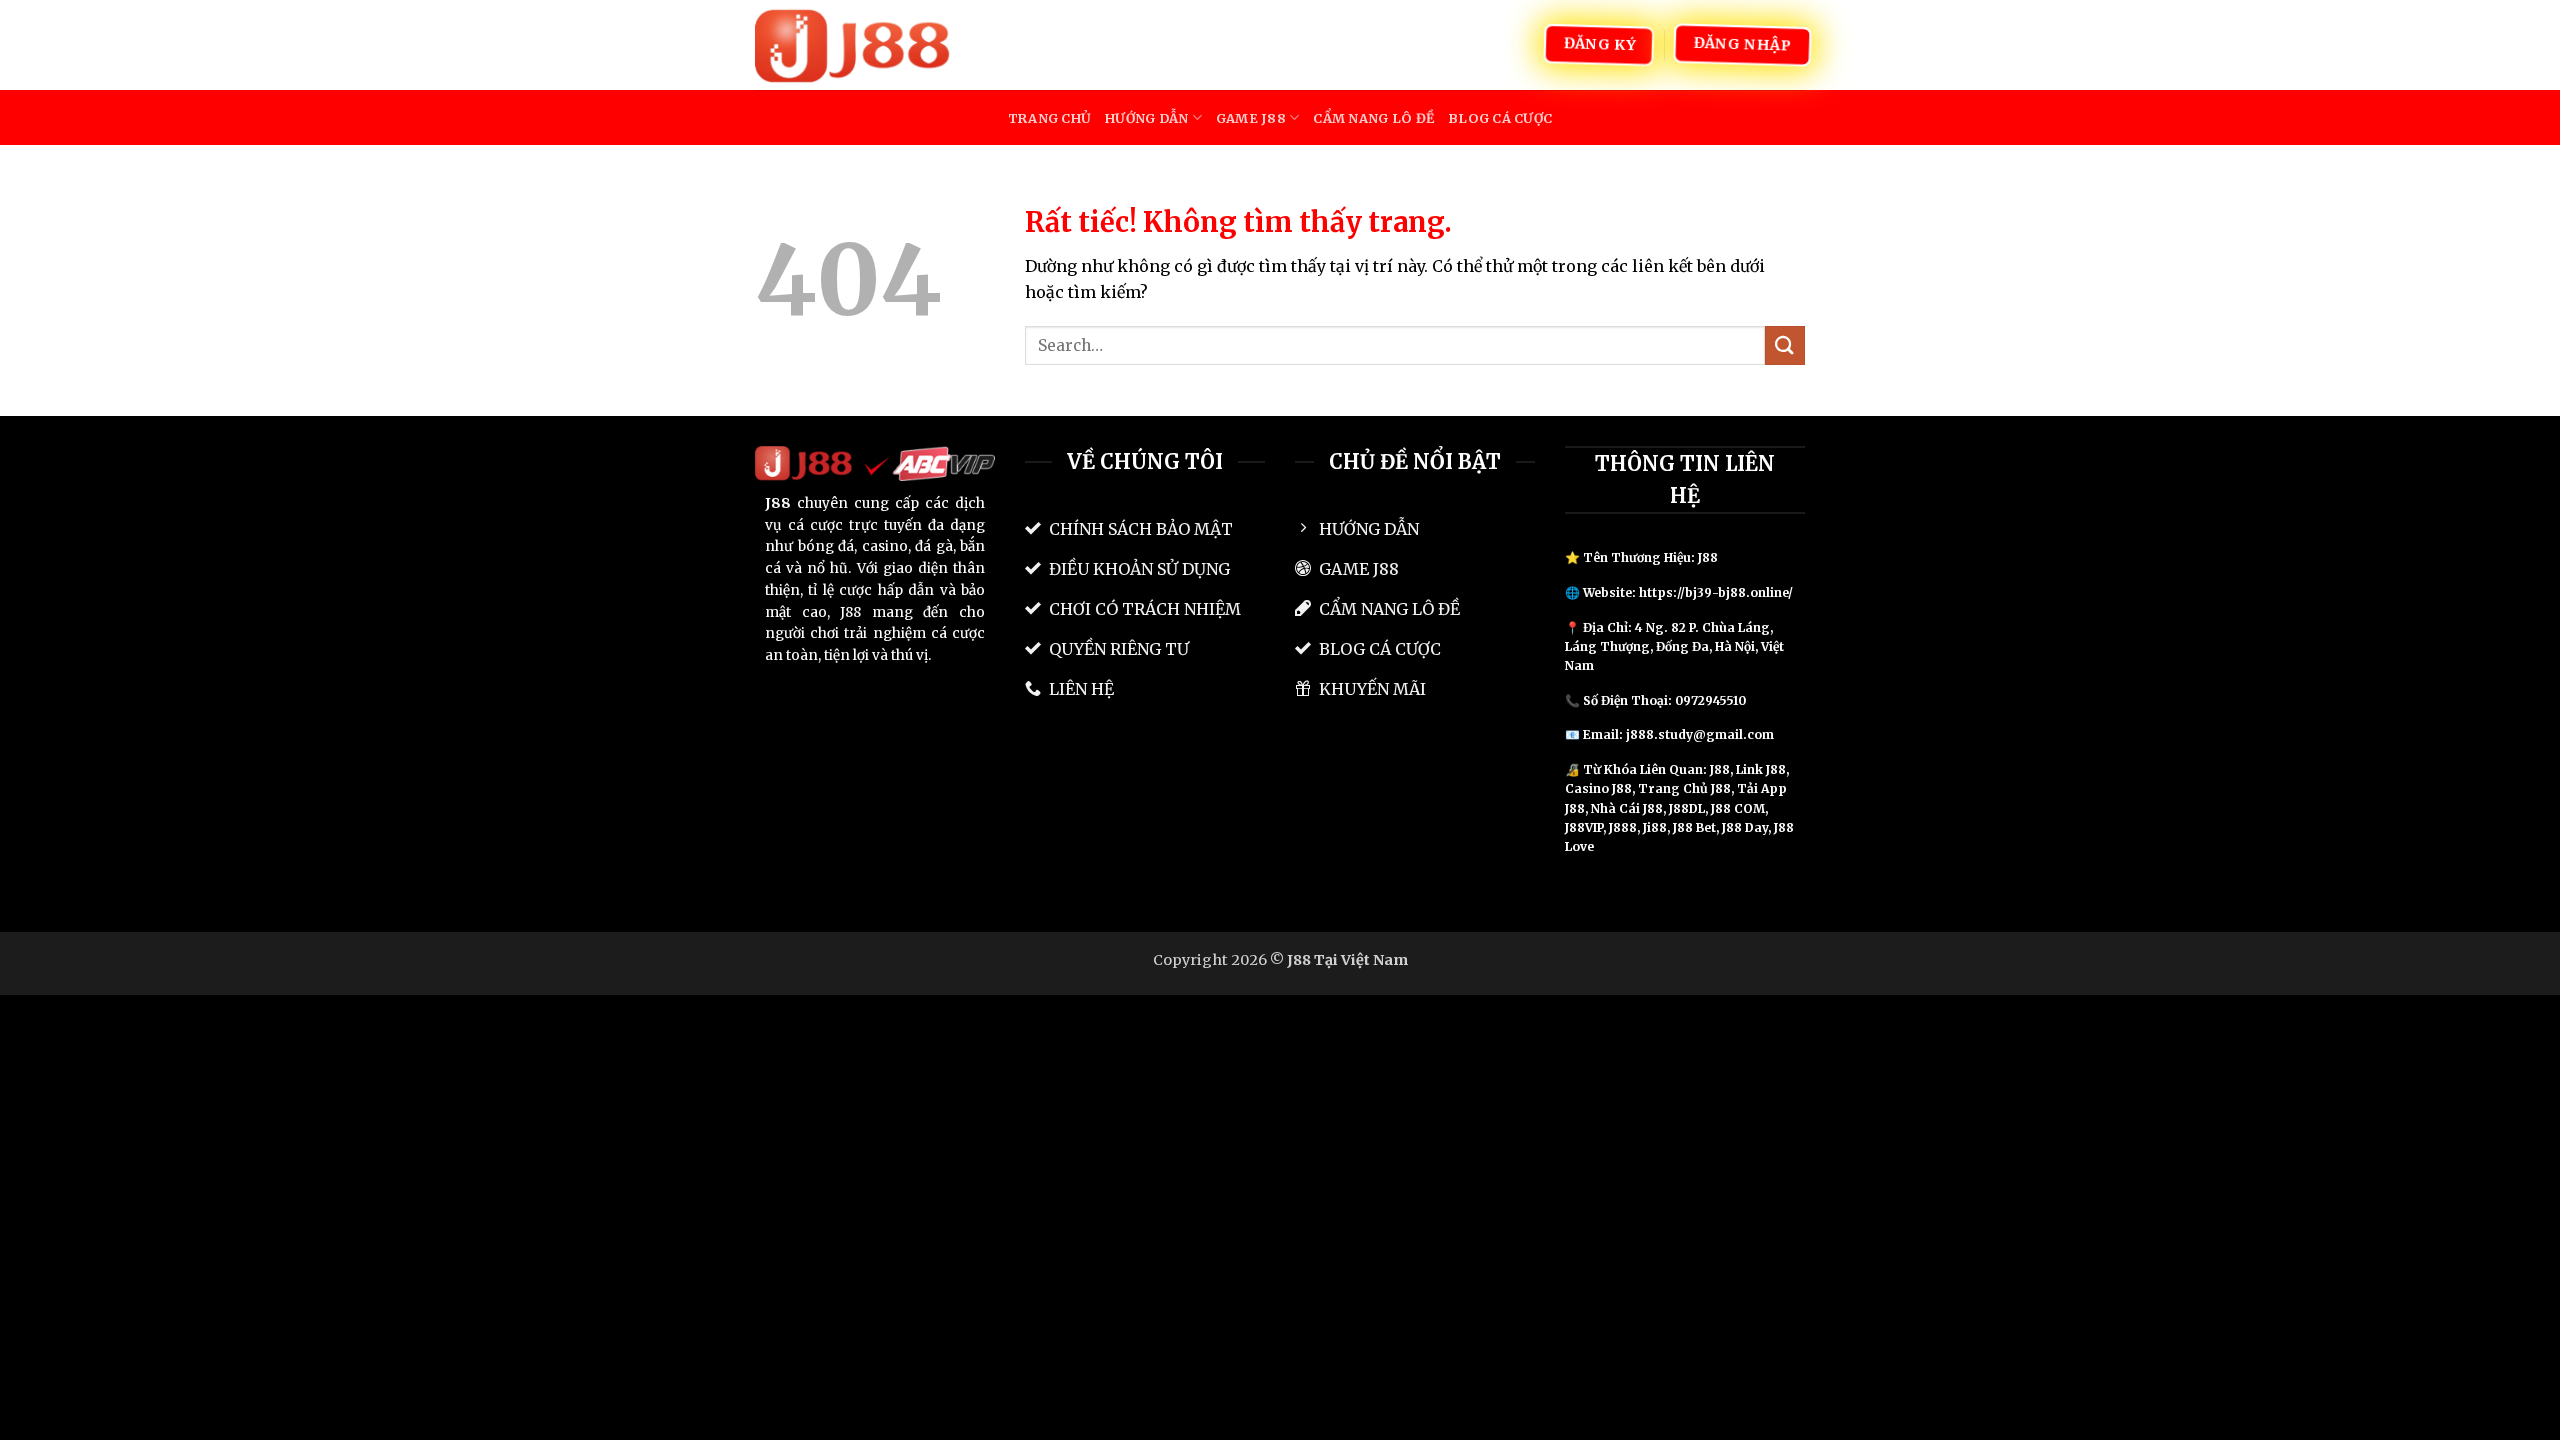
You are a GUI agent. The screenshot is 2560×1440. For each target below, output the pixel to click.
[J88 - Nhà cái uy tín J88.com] (855, 44)
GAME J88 (1251, 118)
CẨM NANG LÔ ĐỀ (1373, 118)
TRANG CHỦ (1049, 118)
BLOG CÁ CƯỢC (1500, 118)
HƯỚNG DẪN (1146, 118)
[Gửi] (1785, 345)
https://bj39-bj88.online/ (1716, 592)
